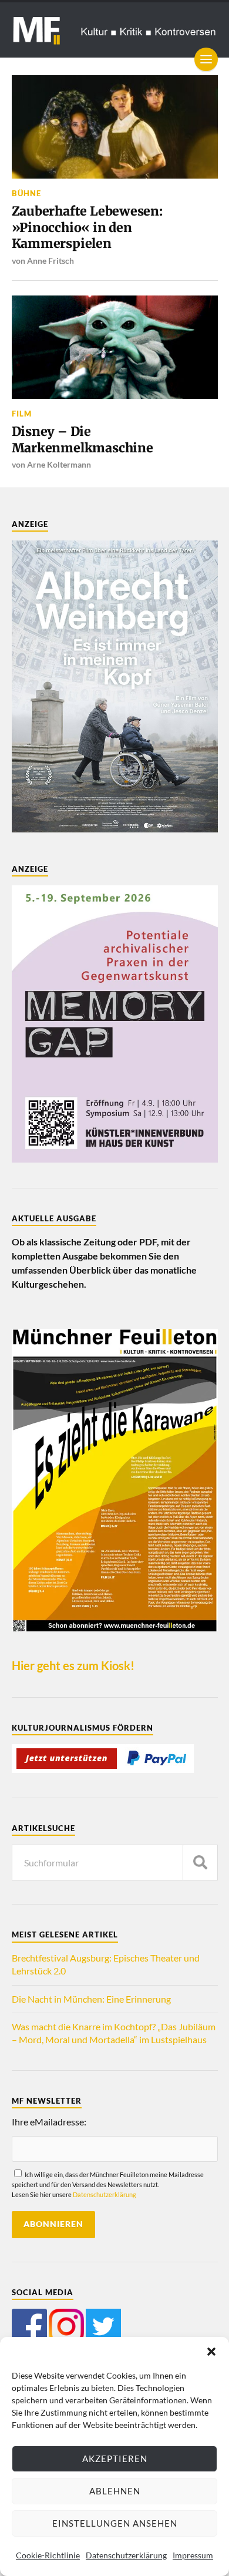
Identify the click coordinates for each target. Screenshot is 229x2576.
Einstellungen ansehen (115, 2523)
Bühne (26, 193)
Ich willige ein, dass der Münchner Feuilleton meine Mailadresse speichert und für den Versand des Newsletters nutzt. (108, 2185)
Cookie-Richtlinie (48, 2555)
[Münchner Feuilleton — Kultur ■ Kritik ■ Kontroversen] (115, 30)
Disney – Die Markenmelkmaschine (82, 440)
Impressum (193, 2555)
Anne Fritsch (50, 261)
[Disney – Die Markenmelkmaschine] (115, 347)
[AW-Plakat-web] (115, 829)
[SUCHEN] (200, 1863)
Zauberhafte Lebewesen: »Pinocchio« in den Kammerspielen (87, 227)
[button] (211, 2352)
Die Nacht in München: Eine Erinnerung (91, 1999)
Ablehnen (115, 2491)
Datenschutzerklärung (126, 2555)
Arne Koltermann (59, 464)
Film (22, 414)
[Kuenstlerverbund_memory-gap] (115, 1159)
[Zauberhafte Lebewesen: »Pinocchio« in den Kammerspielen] (115, 127)
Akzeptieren (115, 2459)
